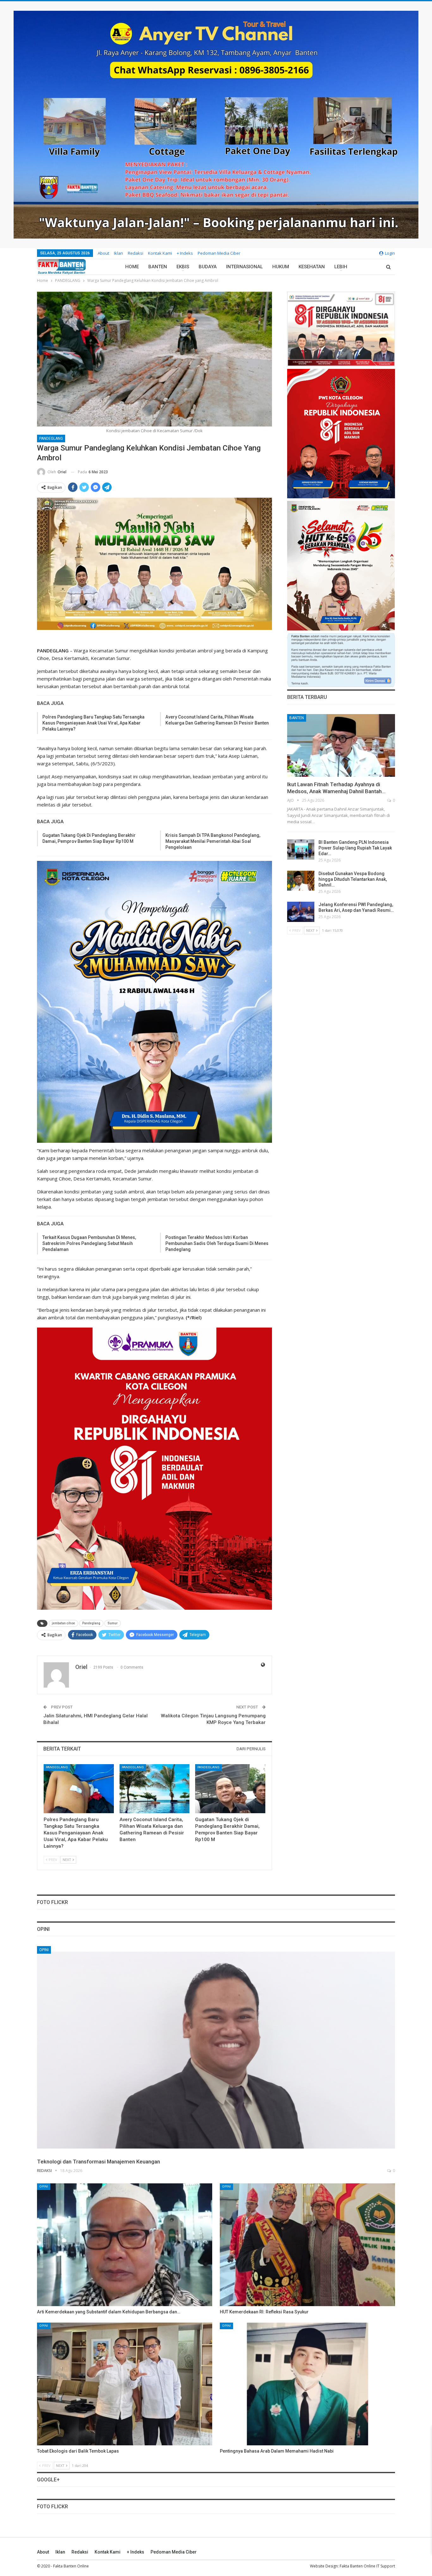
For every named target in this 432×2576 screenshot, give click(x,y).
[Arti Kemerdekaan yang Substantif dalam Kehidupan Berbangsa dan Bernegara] (125, 2245)
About (103, 253)
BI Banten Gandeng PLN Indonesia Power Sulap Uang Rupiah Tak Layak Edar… (355, 848)
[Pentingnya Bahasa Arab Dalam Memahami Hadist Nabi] (307, 2384)
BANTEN (158, 267)
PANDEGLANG (51, 439)
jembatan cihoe (63, 1623)
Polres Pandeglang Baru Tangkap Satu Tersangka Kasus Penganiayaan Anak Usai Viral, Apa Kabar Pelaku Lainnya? (93, 723)
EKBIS (183, 267)
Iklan (118, 253)
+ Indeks (185, 253)
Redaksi (136, 253)
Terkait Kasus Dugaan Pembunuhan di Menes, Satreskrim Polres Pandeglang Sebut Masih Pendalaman (89, 1243)
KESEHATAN (312, 267)
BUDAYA (208, 267)
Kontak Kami (160, 253)
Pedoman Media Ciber (219, 253)
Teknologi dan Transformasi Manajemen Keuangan (99, 2162)
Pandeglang (91, 1623)
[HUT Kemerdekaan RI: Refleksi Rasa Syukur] (307, 2245)
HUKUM (281, 267)
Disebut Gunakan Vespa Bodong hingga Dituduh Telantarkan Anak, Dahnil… (353, 879)
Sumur (113, 1623)
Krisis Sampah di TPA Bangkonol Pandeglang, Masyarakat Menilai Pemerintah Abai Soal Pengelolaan (213, 841)
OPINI (44, 1950)
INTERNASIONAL (244, 267)
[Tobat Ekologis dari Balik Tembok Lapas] (125, 2384)
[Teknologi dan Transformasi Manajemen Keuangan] (216, 2050)
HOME (132, 267)
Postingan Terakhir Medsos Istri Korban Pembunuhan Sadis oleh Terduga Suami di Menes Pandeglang (217, 1243)
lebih (341, 267)
